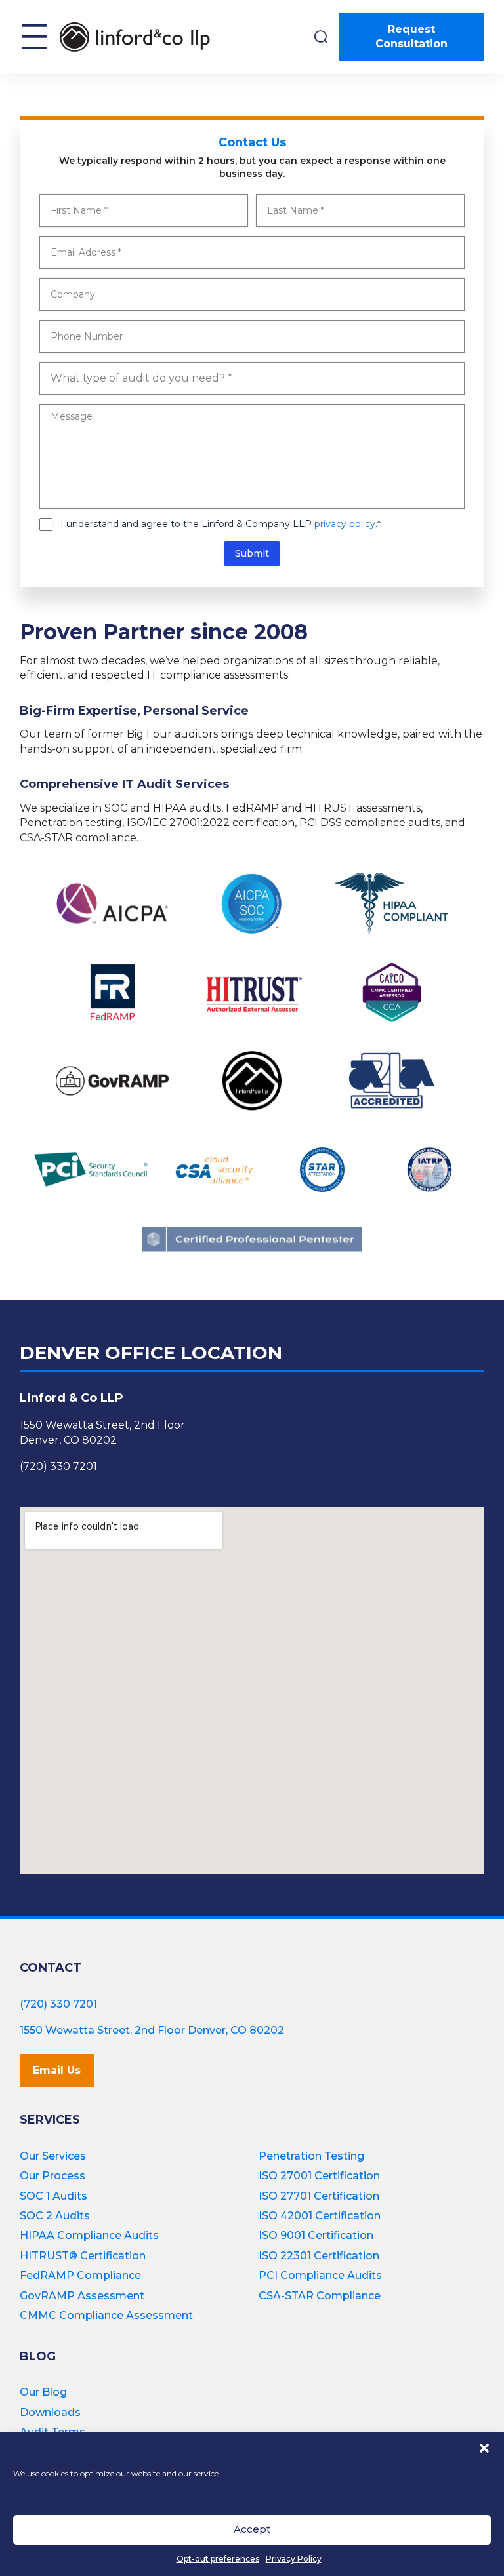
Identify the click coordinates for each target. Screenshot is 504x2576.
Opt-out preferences (218, 2559)
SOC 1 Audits (53, 2196)
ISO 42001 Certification (320, 2216)
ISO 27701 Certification (319, 2196)
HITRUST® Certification (83, 2256)
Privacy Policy (294, 2559)
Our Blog (43, 2392)
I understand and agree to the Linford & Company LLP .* (220, 524)
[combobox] (252, 378)
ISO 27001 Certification (319, 2176)
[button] (484, 2448)
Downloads (50, 2412)
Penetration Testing (311, 2156)
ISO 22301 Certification (319, 2256)
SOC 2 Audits (55, 2216)
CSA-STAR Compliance (320, 2296)
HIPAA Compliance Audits (89, 2235)
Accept (252, 2529)
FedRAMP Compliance (80, 2275)
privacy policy (345, 524)
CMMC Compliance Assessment (106, 2315)
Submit (252, 553)
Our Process (52, 2176)
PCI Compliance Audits (320, 2275)
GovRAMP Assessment (82, 2296)
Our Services (53, 2156)
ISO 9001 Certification (316, 2235)
